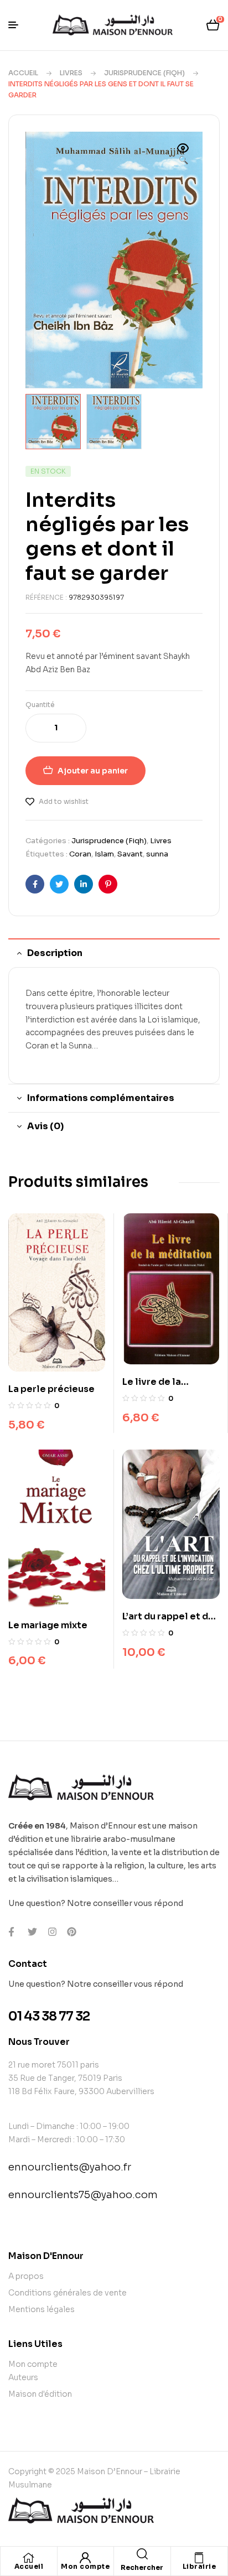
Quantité (40, 705)
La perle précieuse (51, 1389)
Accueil (23, 73)
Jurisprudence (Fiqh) (144, 73)
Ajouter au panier (93, 771)
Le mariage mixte (48, 1625)
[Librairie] (199, 2558)
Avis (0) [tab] (45, 1126)
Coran (80, 854)
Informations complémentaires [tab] (101, 1098)
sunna (157, 854)
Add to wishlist (64, 801)
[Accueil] (29, 2558)
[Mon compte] (85, 2558)
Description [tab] (55, 953)
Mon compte (85, 2566)
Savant (130, 854)
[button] (183, 155)
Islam (104, 854)
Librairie (199, 2566)
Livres (71, 73)
